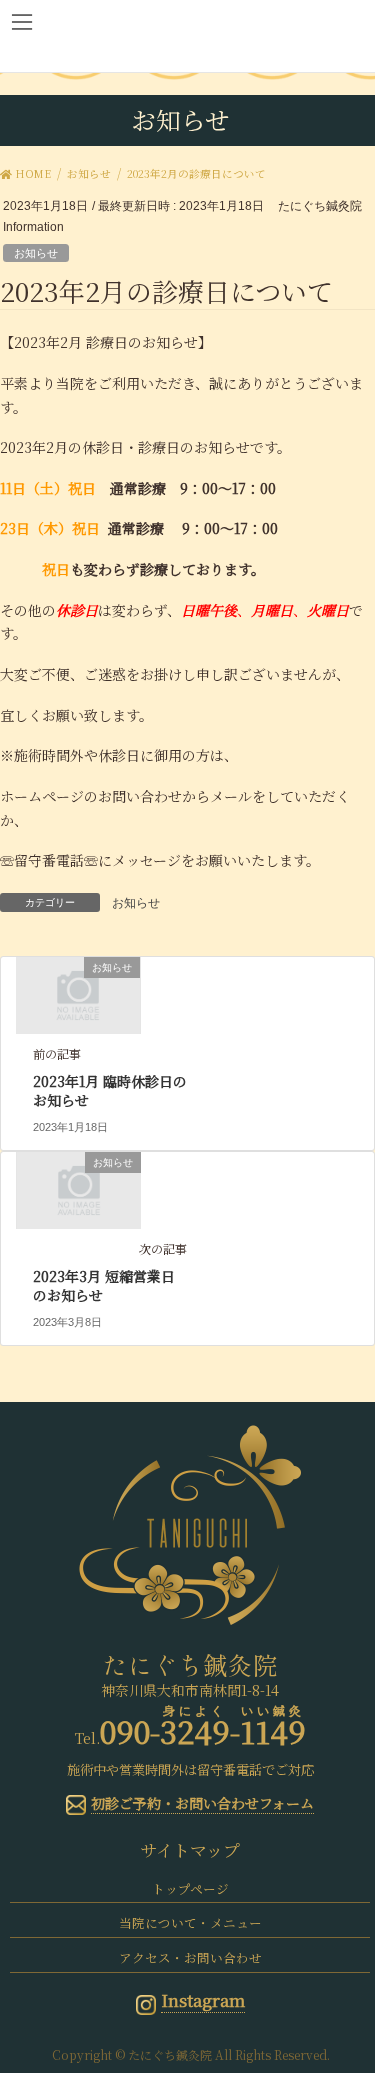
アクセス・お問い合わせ (190, 1957)
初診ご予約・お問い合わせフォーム (202, 1803)
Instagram (203, 2000)
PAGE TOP (346, 1993)
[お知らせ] (78, 994)
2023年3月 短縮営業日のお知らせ (104, 1286)
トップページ (190, 1888)
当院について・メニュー (190, 1922)
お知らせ (36, 253)
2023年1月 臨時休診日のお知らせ (110, 1091)
